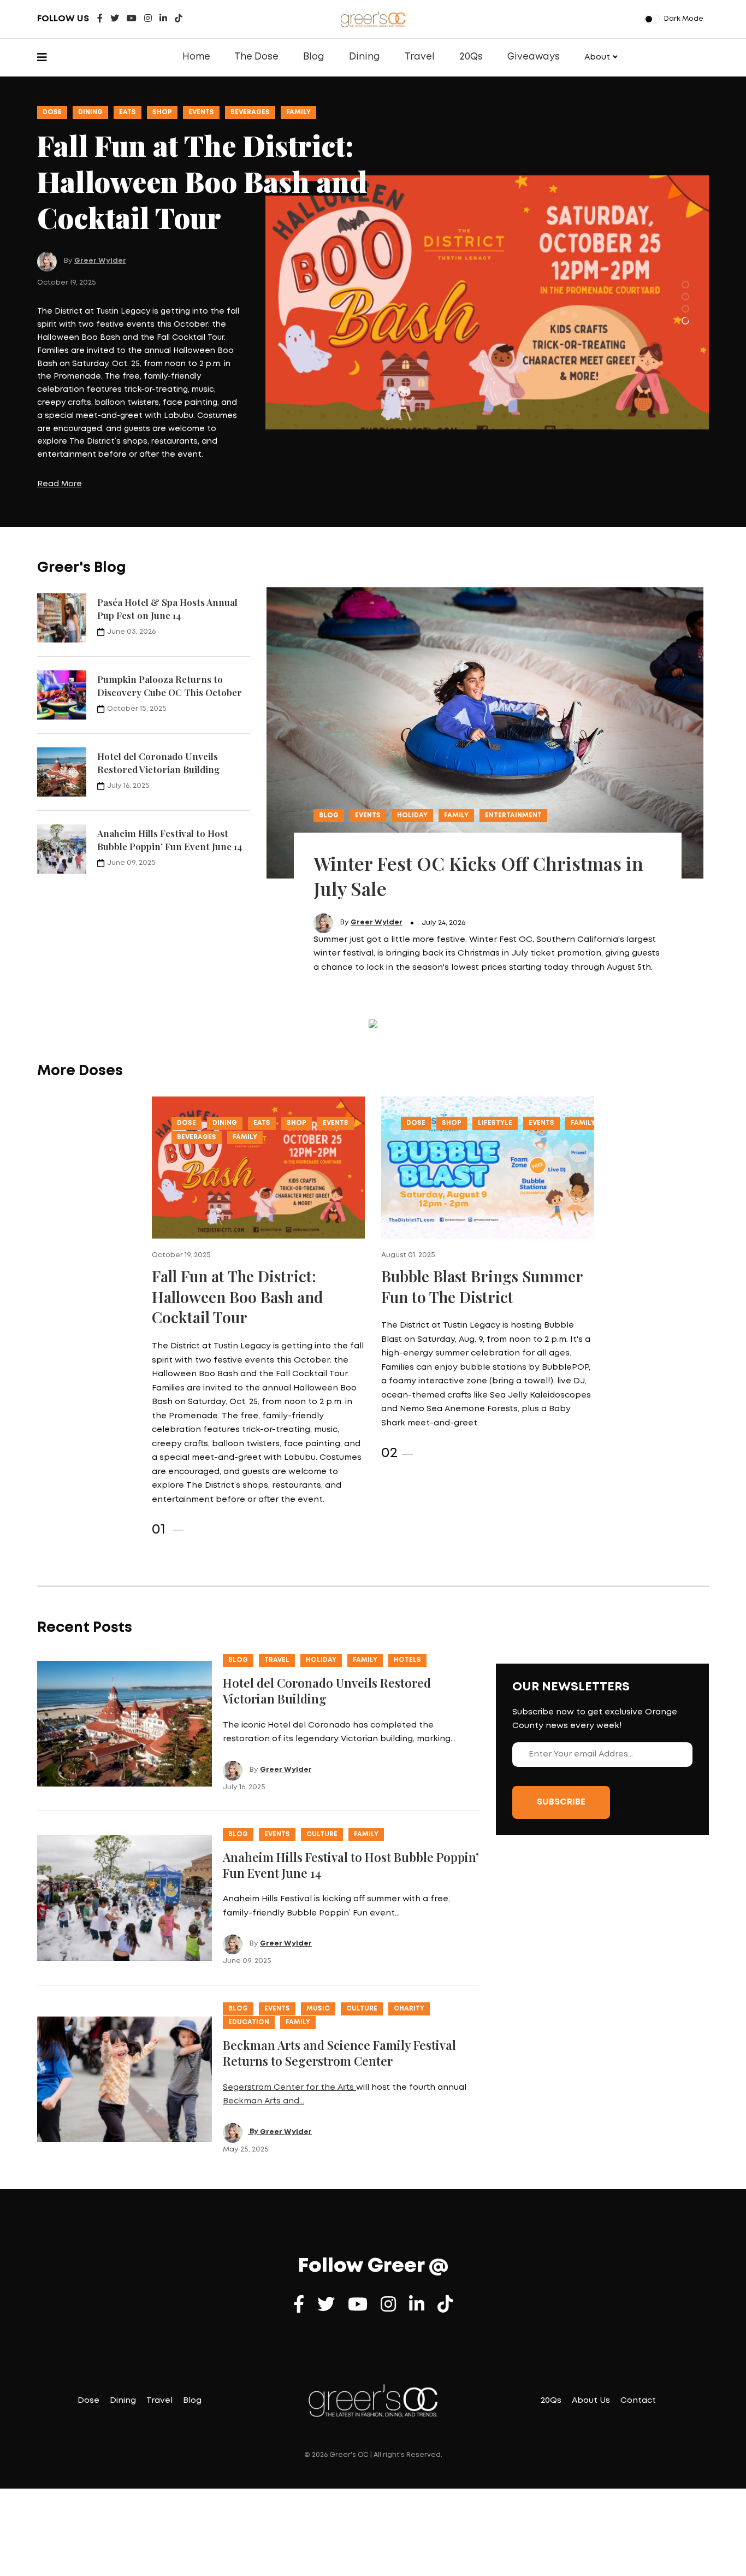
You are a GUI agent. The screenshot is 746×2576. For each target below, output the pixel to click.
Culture (322, 1772)
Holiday (412, 753)
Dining (365, 57)
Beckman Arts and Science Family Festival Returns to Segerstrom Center (339, 1991)
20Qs (471, 57)
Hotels (407, 1598)
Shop (162, 112)
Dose (52, 112)
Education (249, 1960)
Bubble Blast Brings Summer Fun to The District (482, 1224)
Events (201, 112)
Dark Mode (684, 19)
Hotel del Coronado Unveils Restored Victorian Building (158, 700)
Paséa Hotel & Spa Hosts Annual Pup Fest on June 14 (167, 546)
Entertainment (513, 753)
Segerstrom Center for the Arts (289, 2025)
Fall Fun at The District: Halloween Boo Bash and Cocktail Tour (237, 1234)
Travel (420, 57)
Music (318, 1946)
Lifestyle (495, 1061)
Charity (409, 1946)
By (254, 2069)
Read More (60, 422)
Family (298, 112)
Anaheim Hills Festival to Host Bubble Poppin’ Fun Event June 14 (170, 777)
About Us (591, 2338)
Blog (314, 57)
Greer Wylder (100, 199)
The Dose (256, 57)
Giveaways (534, 57)
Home (196, 57)
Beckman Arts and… (264, 2039)
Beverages (250, 112)
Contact (638, 2338)
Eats (128, 112)
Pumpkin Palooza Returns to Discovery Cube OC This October (170, 623)
